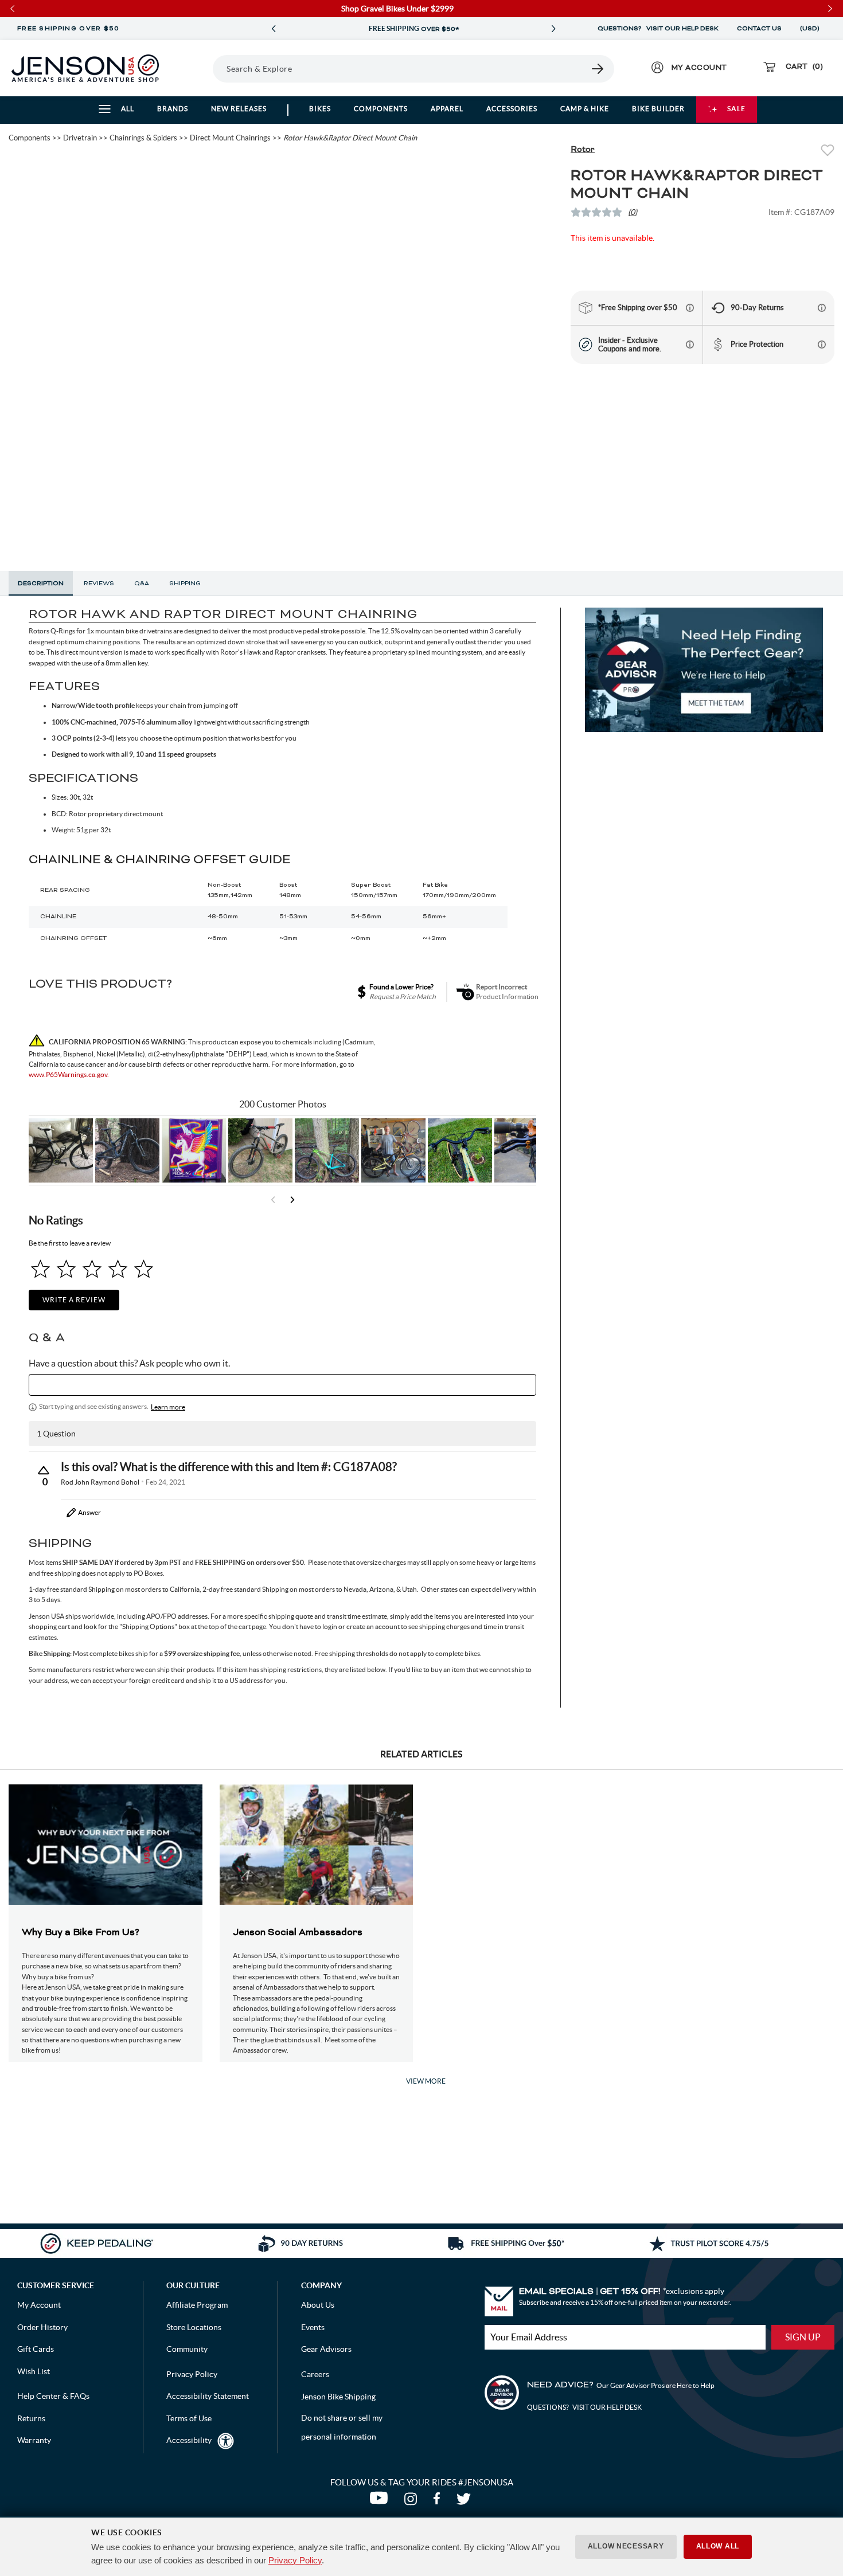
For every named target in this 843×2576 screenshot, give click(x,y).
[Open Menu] (198, 68)
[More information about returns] (822, 308)
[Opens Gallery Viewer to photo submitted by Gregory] (460, 1150)
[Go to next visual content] (292, 1200)
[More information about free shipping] (690, 308)
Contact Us (759, 29)
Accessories (512, 109)
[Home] (85, 68)
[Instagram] (413, 2501)
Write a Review (74, 1300)
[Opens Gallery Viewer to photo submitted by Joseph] (260, 1150)
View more (426, 2081)
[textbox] (282, 1385)
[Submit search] (598, 69)
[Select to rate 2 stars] (66, 1269)
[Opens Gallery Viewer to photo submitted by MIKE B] (127, 1150)
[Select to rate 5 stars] (144, 1269)
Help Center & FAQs (53, 2396)
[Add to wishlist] (828, 152)
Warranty (34, 2440)
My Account (39, 2305)
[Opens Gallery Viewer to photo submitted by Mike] (393, 1150)
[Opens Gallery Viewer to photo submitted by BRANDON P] (194, 1150)
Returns (31, 2418)
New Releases (239, 109)
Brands (173, 109)
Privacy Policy (295, 2560)
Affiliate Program (197, 2305)
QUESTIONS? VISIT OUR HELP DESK (658, 29)
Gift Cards (36, 2349)
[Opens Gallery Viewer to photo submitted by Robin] (526, 1150)
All (128, 109)
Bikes (320, 109)
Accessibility (189, 2440)
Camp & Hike (585, 109)
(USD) (811, 29)
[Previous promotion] (274, 29)
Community (187, 2349)
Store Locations (194, 2327)
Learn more (168, 1407)
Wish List (34, 2371)
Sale (736, 109)
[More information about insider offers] (690, 344)
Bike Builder (658, 109)
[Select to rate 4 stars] (118, 1269)
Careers (315, 2374)
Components (381, 109)
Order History (42, 2327)
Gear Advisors (326, 2349)
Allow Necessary (626, 2546)
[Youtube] (381, 2501)
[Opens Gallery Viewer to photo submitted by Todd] (61, 1150)
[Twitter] (465, 2501)
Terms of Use (189, 2418)
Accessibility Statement (208, 2396)
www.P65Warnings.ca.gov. (69, 1074)
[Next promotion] (553, 29)
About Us (318, 2305)
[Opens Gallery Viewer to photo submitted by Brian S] (327, 1150)
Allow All (718, 2546)
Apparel (447, 109)
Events (313, 2327)
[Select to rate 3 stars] (92, 1269)
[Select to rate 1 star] (40, 1269)
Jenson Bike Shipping (338, 2397)
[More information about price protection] (822, 344)
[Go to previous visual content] (273, 1200)
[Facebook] (439, 2501)
